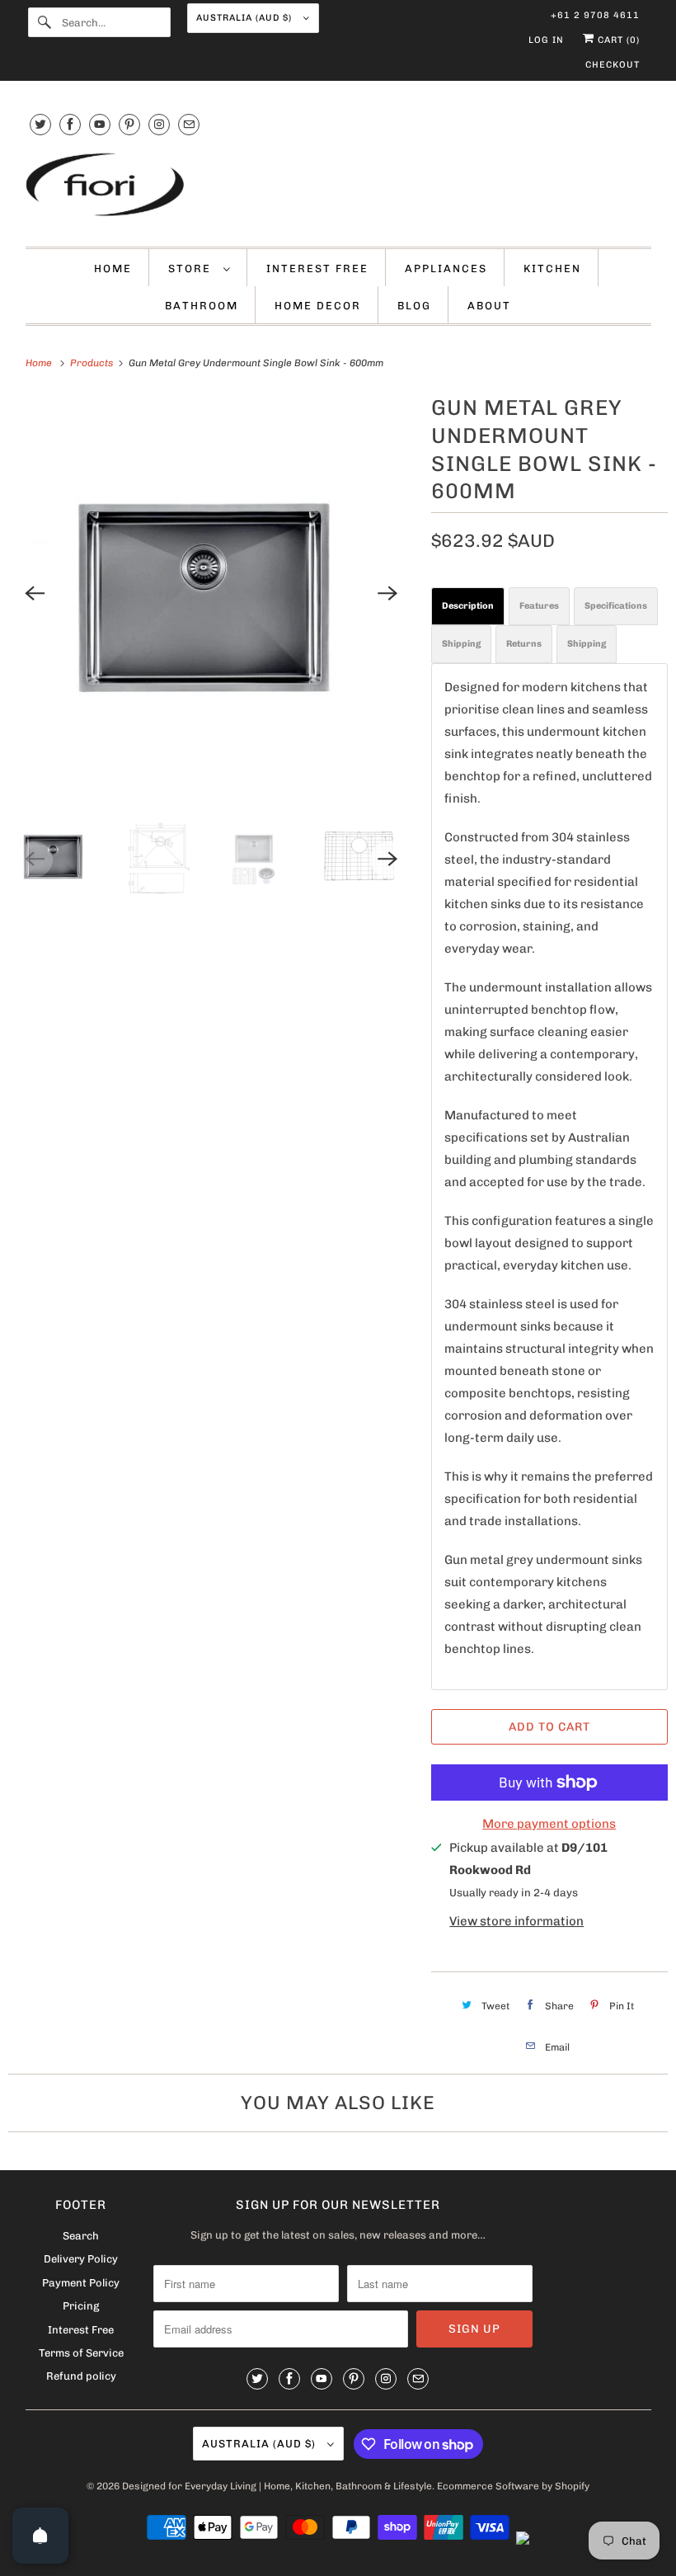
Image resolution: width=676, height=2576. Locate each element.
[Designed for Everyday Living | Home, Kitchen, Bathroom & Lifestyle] (338, 186)
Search (81, 2236)
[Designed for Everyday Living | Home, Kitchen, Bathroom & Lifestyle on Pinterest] (129, 124)
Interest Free (317, 268)
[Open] (40, 2536)
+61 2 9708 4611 (595, 15)
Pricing (81, 2306)
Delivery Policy (81, 2259)
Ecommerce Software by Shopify (513, 2486)
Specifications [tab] (616, 606)
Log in (546, 40)
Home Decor (318, 306)
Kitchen (552, 268)
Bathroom (202, 306)
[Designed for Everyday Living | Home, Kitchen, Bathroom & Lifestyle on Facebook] (70, 124)
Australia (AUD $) (246, 18)
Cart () (617, 40)
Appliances (446, 268)
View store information (516, 1921)
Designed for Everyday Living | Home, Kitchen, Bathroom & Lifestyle (277, 2486)
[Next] (388, 593)
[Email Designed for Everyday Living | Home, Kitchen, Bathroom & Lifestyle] (189, 124)
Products (93, 363)
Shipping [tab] (461, 644)
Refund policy (81, 2376)
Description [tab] (468, 606)
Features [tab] (539, 606)
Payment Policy (81, 2283)
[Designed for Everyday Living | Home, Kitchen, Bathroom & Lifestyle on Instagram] (159, 124)
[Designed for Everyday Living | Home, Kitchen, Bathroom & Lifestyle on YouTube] (100, 124)
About (489, 306)
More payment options (549, 1824)
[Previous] (35, 593)
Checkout (613, 65)
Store (192, 268)
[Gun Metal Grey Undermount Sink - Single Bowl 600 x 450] (211, 593)
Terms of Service (81, 2353)
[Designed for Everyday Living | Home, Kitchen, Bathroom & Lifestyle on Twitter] (40, 124)
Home (113, 268)
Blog (414, 306)
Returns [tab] (524, 644)
